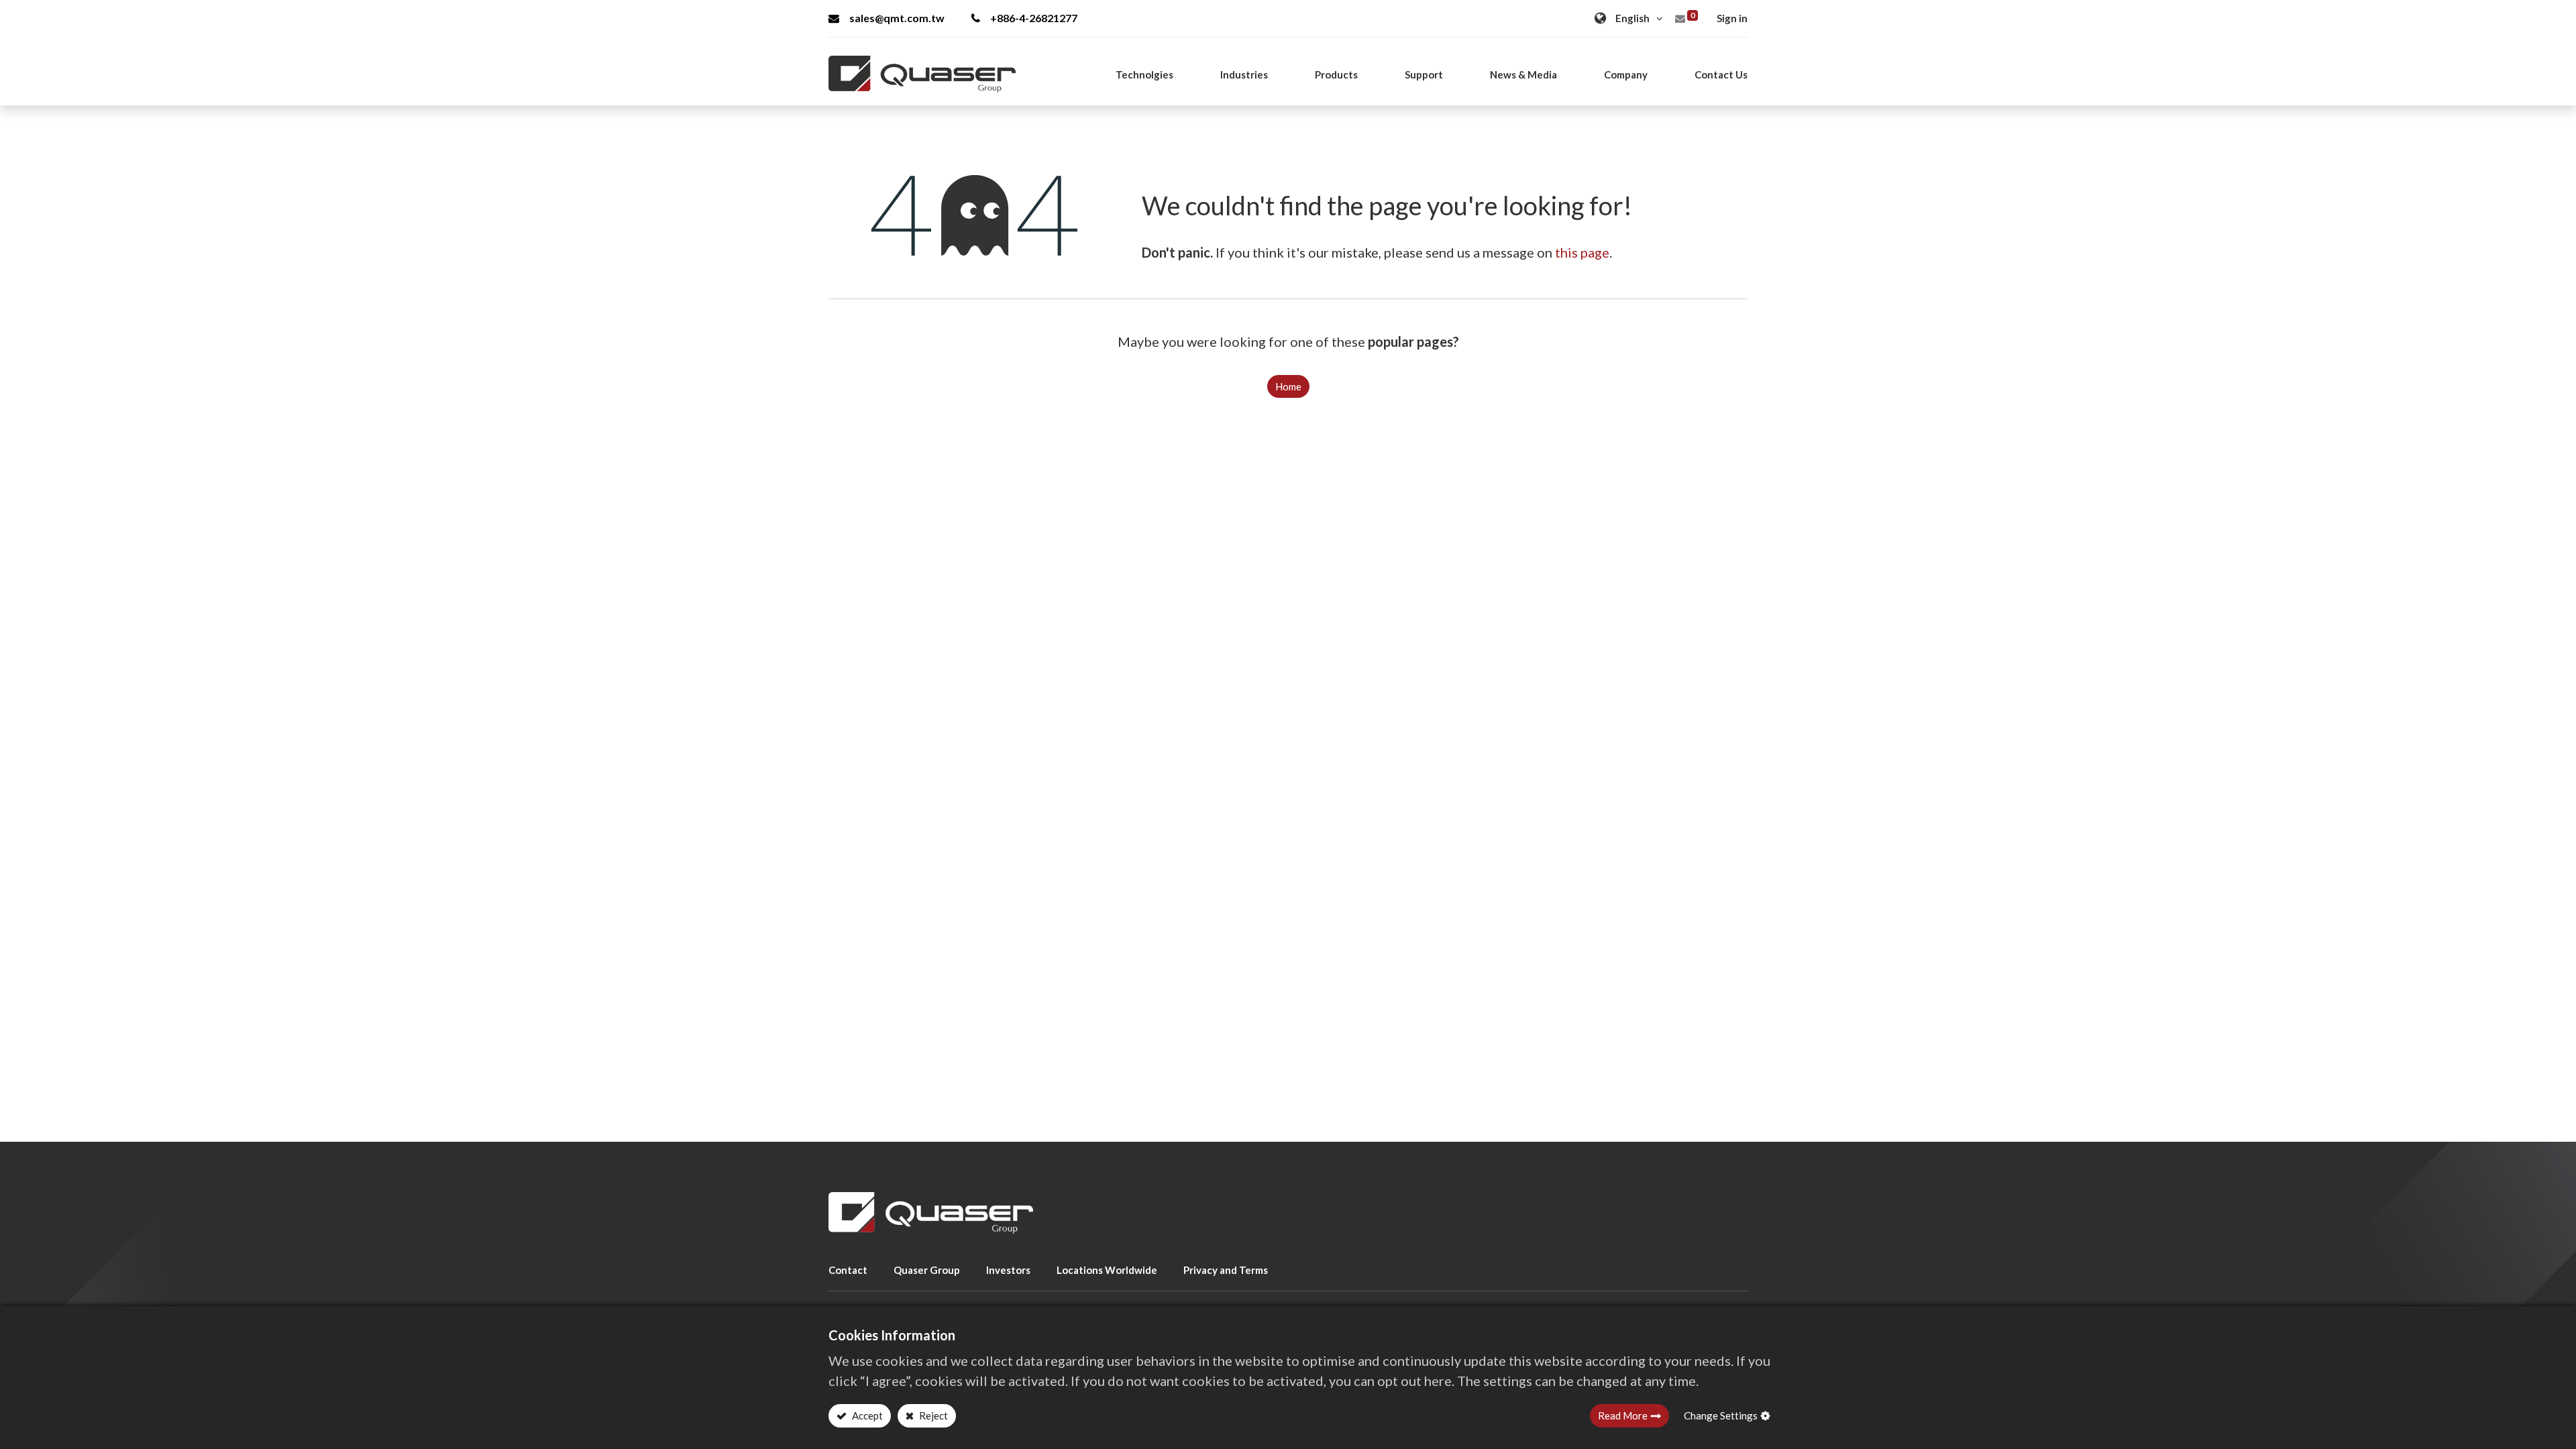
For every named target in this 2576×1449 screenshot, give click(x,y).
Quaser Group (927, 1270)
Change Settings (1721, 1415)
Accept (866, 1415)
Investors (1008, 1270)
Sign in (1732, 18)
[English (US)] (1630, 18)
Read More (1623, 1415)
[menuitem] (1721, 74)
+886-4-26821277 (1034, 18)
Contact (848, 1270)
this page (1582, 252)
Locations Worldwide (1107, 1270)
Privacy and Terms (1226, 1270)
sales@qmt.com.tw (897, 18)
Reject (932, 1415)
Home (1288, 386)
